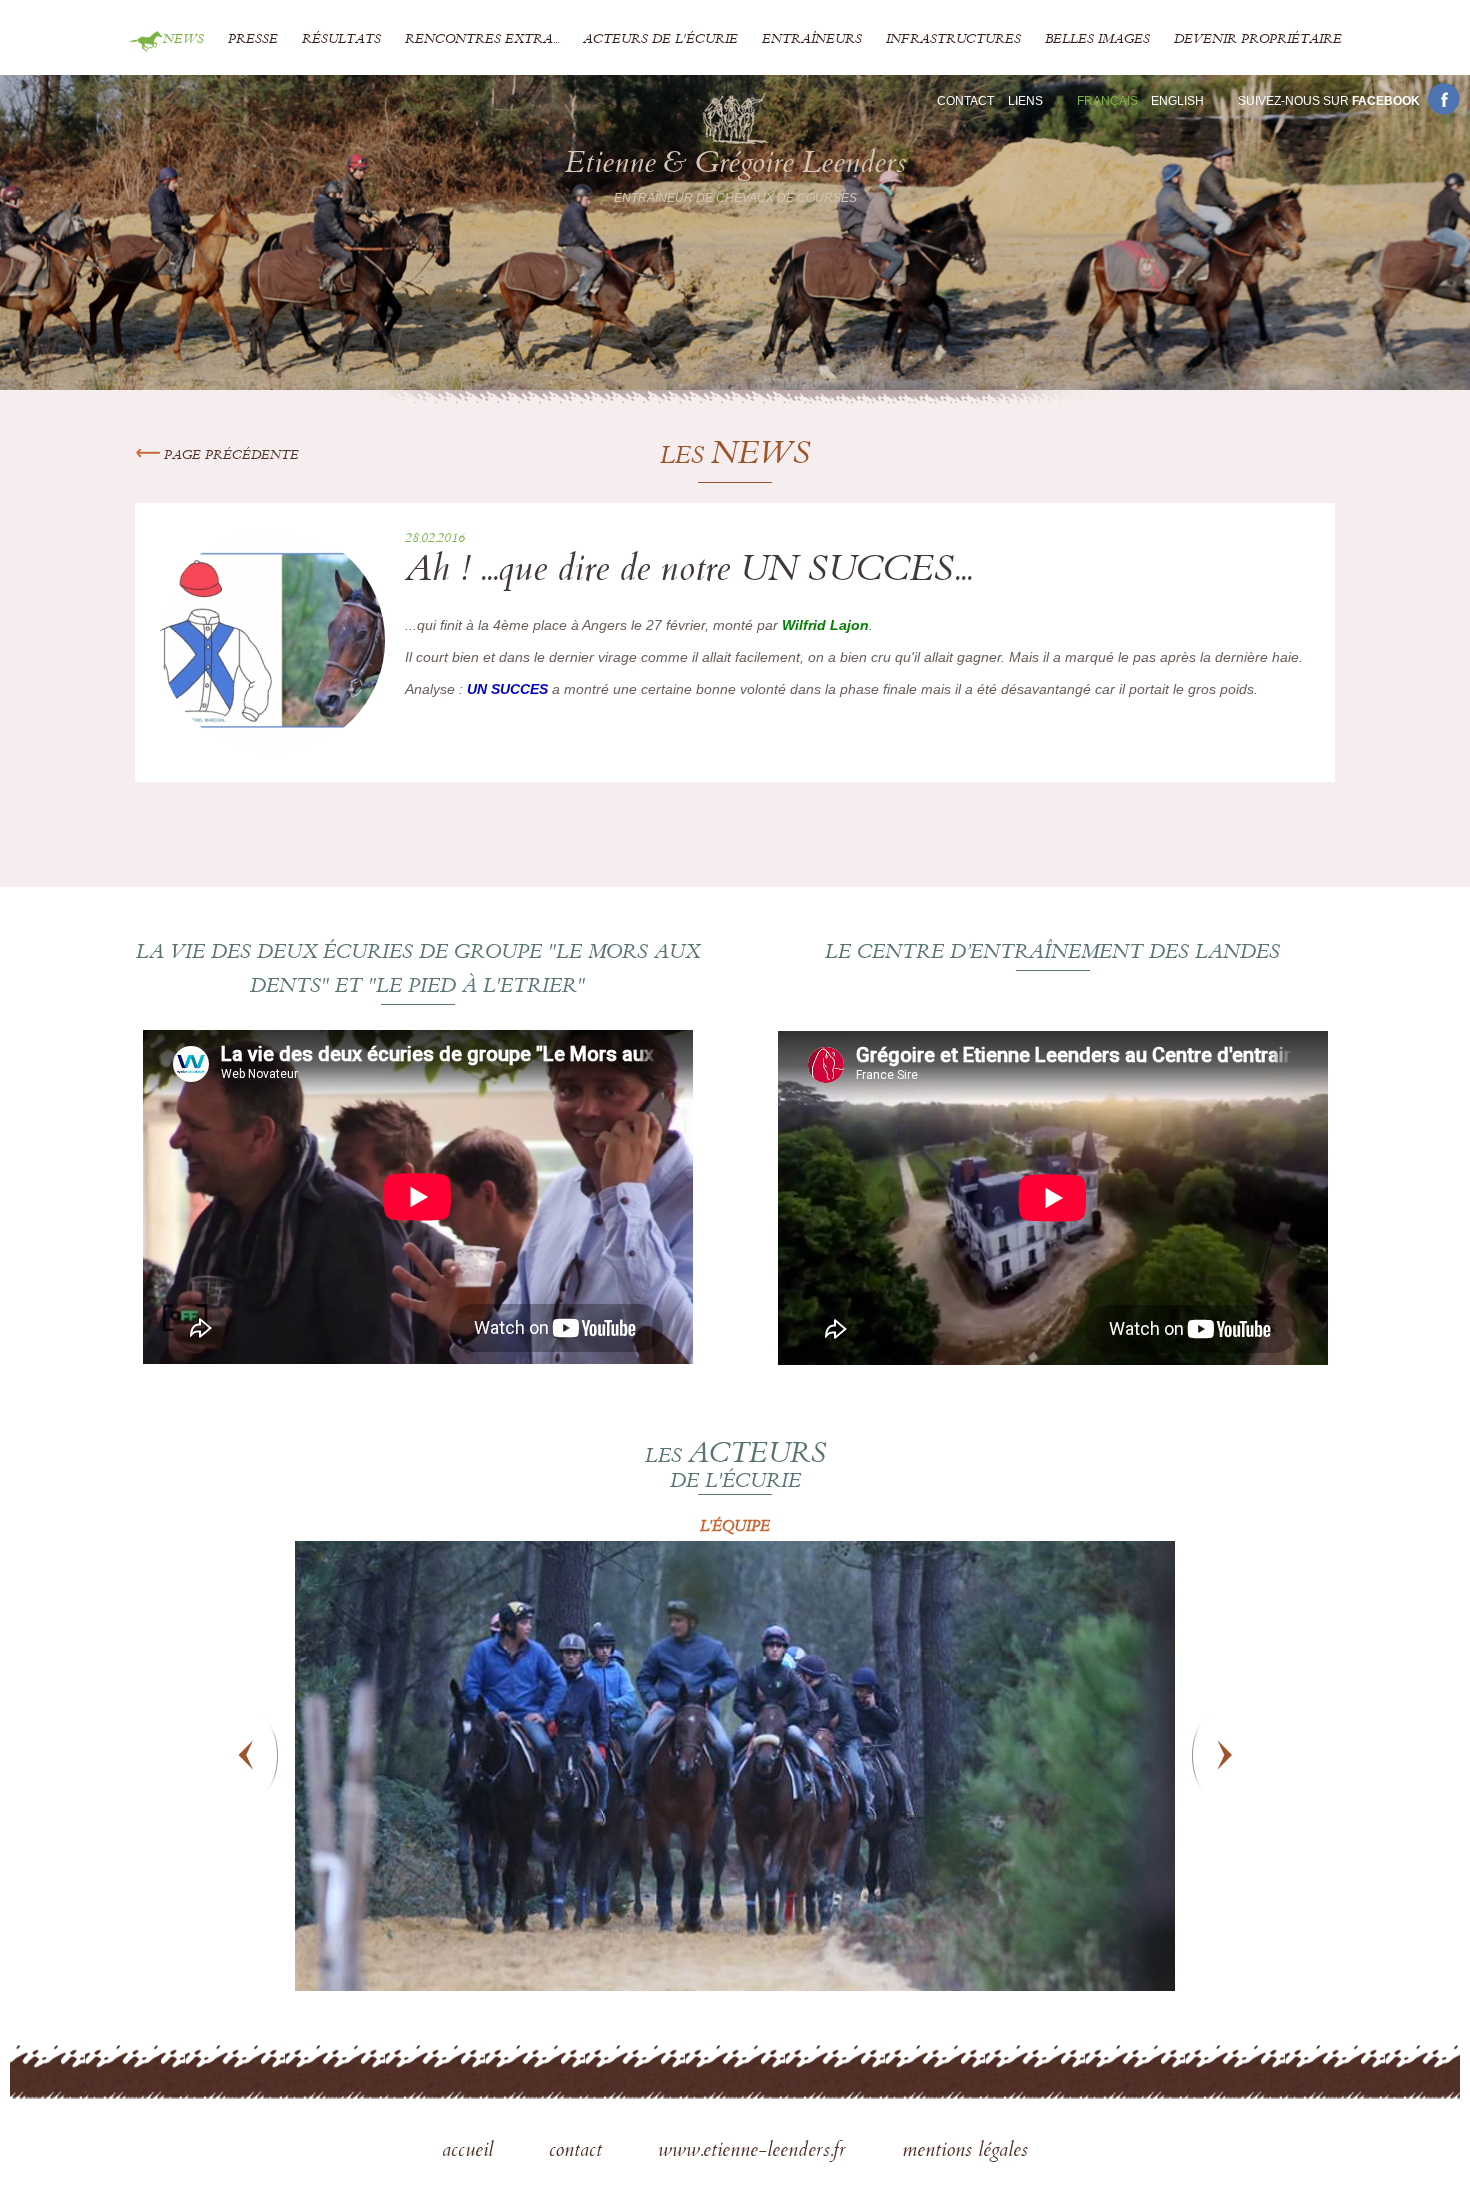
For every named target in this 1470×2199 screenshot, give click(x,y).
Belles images (1097, 40)
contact (578, 2152)
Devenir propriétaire (1258, 40)
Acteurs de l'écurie (660, 40)
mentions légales (965, 2152)
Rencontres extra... (482, 40)
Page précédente (229, 456)
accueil (470, 2152)
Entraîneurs (812, 40)
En (1177, 101)
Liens (1025, 101)
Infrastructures (953, 40)
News (183, 40)
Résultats (341, 40)
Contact (965, 101)
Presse (253, 40)
